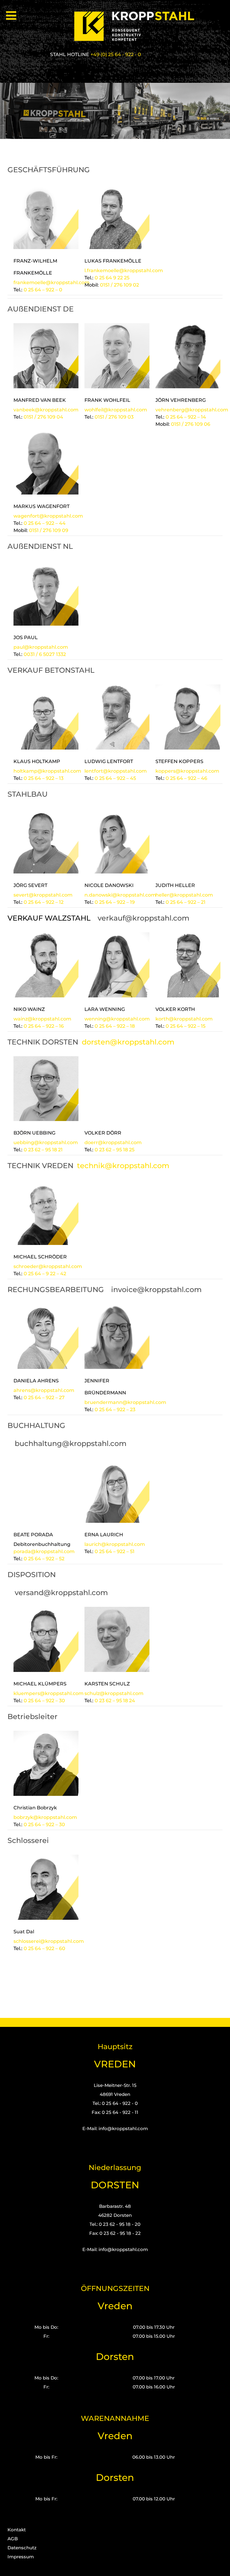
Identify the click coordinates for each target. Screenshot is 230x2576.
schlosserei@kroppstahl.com (49, 1941)
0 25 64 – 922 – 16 (44, 1026)
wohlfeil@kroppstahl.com (116, 410)
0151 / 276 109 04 (43, 417)
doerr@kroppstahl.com (113, 1142)
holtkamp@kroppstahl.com (47, 771)
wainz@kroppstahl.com (42, 1019)
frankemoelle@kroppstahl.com (52, 283)
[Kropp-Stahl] (138, 26)
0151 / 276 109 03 (114, 417)
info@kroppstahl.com (123, 2128)
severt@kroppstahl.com (43, 895)
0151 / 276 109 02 (119, 285)
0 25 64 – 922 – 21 (186, 902)
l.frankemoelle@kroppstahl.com (124, 271)
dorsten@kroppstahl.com (128, 1042)
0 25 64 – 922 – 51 (115, 1551)
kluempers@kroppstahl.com (49, 1693)
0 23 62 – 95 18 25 (115, 1150)
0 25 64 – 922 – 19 (115, 902)
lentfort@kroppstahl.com (116, 771)
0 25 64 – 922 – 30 (44, 1701)
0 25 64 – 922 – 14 (186, 417)
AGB (13, 2539)
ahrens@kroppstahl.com (44, 1390)
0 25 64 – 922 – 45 (115, 778)
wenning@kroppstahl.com (117, 1019)
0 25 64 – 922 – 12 (44, 902)
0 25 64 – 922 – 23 (115, 1410)
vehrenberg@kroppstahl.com (192, 410)
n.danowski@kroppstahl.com (120, 895)
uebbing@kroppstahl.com (46, 1142)
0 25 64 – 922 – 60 (44, 1948)
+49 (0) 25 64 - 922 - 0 (116, 54)
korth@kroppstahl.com (184, 1019)
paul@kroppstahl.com (41, 647)
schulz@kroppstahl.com (114, 1693)
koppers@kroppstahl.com (187, 771)
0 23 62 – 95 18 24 (115, 1701)
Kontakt (17, 2530)
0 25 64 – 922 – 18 (115, 1026)
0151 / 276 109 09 (49, 530)
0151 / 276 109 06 (191, 424)
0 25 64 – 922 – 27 (44, 1398)
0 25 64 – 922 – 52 (44, 1559)
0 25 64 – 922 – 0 (43, 290)
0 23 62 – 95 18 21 (43, 1150)
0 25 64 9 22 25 (113, 278)
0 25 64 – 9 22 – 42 (45, 1274)
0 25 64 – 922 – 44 (45, 523)
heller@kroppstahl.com (184, 895)
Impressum (21, 2557)
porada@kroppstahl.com (44, 1551)
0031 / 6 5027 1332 (45, 654)
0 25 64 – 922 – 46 (186, 778)
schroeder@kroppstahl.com (48, 1266)
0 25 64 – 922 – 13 (44, 778)
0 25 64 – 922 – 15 (186, 1026)
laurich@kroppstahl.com (115, 1544)
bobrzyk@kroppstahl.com (45, 1817)
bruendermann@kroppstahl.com (125, 1402)
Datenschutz (22, 2548)
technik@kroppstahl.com (123, 1166)
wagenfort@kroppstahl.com (48, 516)
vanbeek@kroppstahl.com (46, 410)
